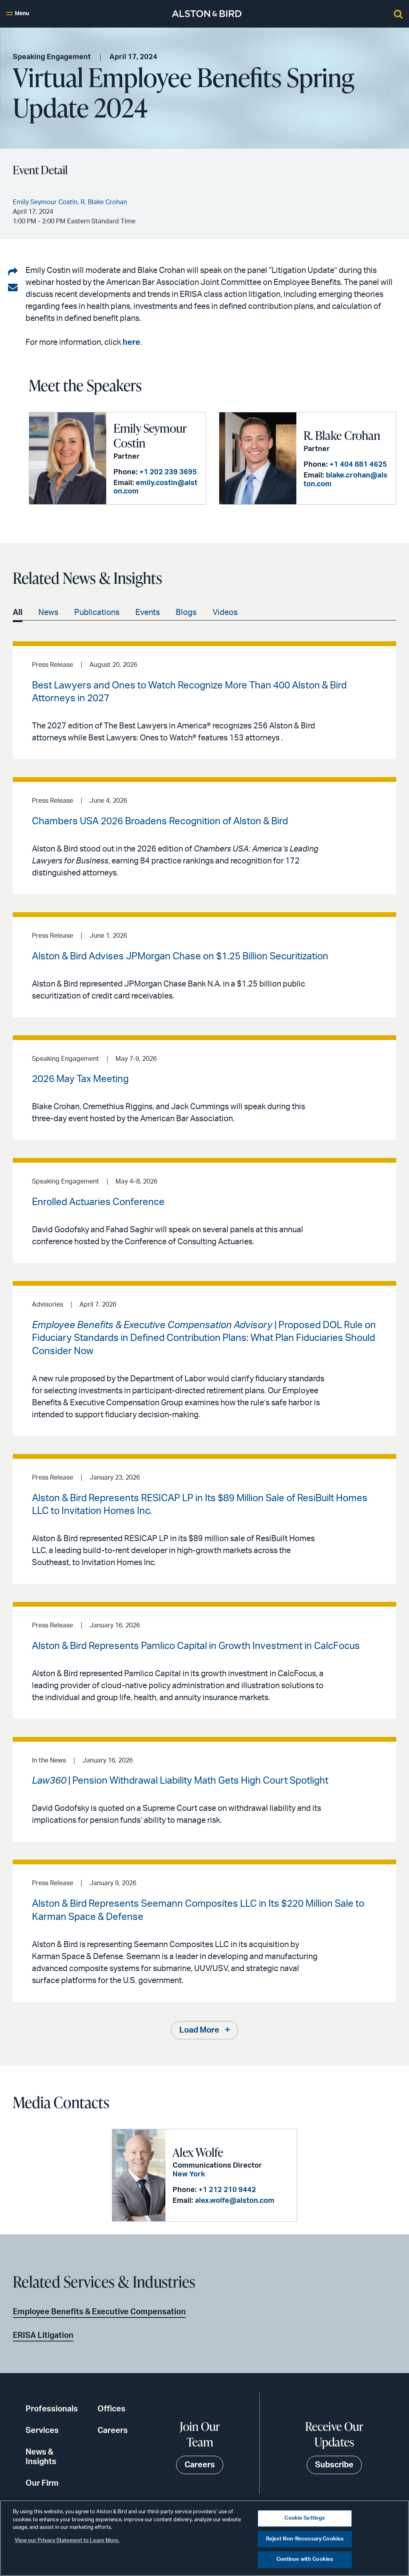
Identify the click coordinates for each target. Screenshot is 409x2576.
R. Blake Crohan (342, 435)
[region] (204, 2538)
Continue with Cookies (305, 2559)
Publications (97, 613)
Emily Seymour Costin (150, 436)
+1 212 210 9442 (227, 2190)
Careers (113, 2431)
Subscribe (334, 2465)
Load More (199, 2030)
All (18, 613)
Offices (111, 2409)
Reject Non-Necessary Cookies (305, 2539)
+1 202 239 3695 (168, 472)
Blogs (186, 613)
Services (42, 2431)
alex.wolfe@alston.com (235, 2201)
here (131, 342)
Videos (225, 613)
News (48, 613)
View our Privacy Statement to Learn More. (67, 2541)
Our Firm (42, 2483)
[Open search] (398, 14)
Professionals (52, 2409)
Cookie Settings (305, 2518)
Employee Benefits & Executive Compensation (99, 2312)
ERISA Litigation (43, 2335)
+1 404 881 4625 (358, 465)
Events (148, 613)
